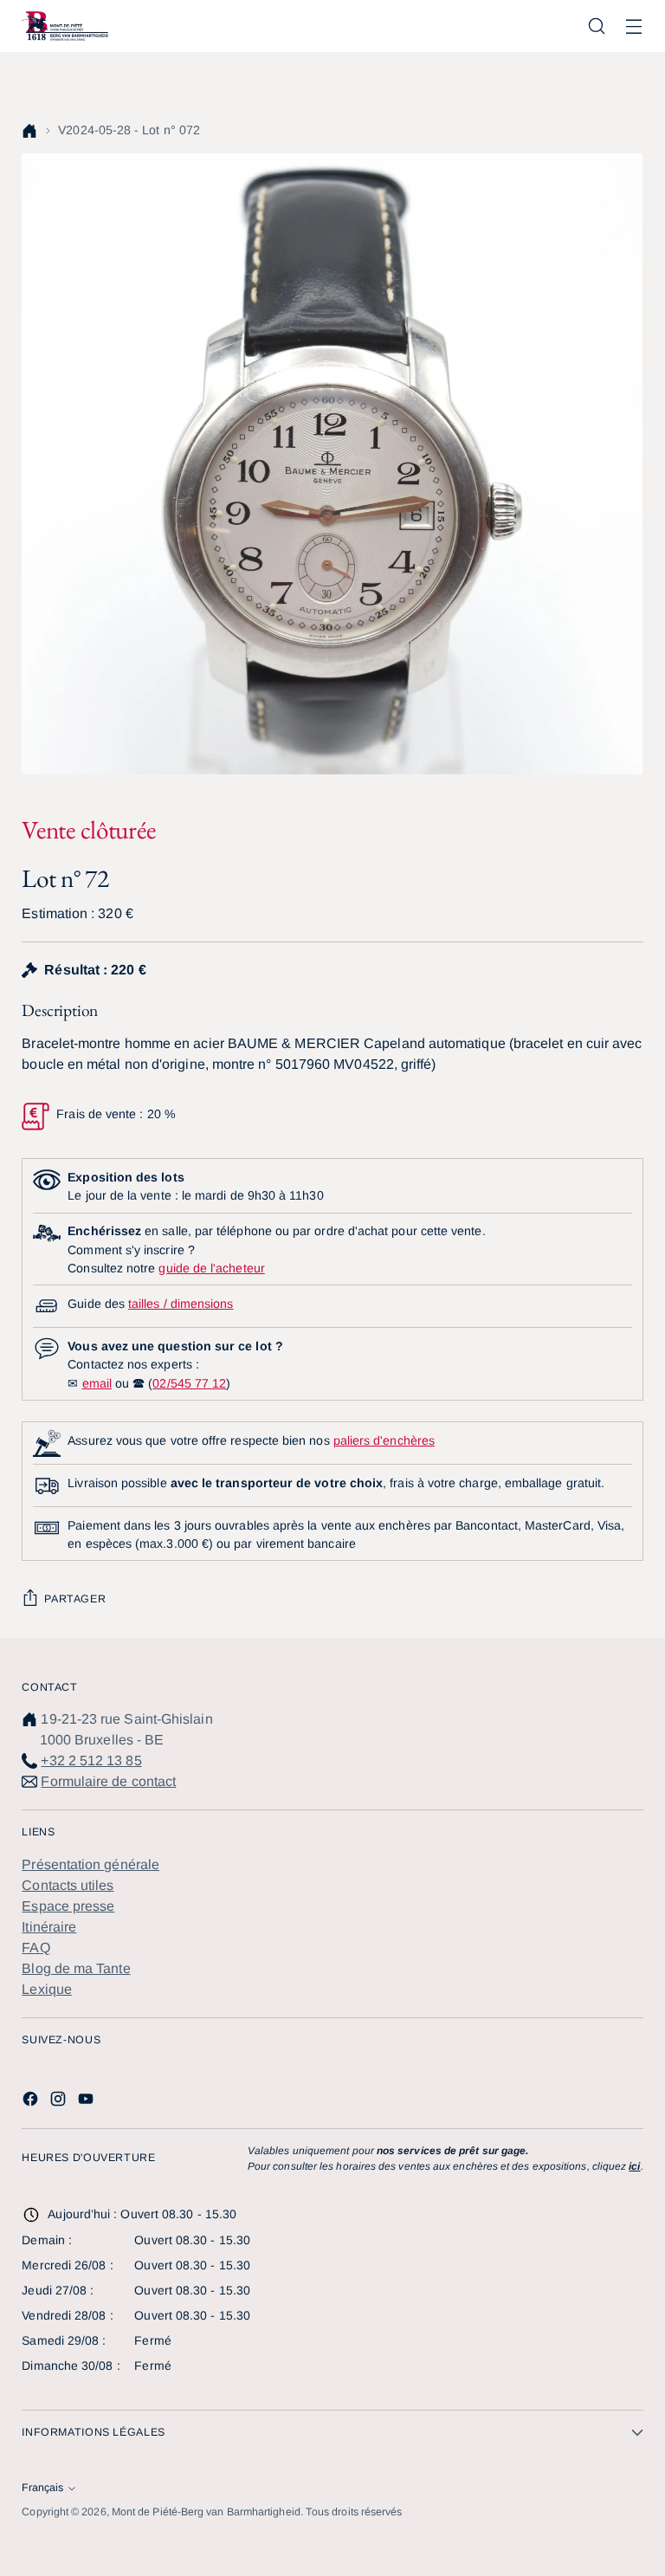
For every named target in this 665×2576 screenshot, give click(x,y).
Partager (75, 1599)
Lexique (47, 1989)
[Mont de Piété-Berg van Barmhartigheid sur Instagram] (60, 2102)
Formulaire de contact (108, 1781)
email (97, 1383)
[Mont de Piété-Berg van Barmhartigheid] (65, 26)
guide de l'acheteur (211, 1268)
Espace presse (68, 1906)
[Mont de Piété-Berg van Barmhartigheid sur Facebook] (32, 2102)
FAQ (36, 1948)
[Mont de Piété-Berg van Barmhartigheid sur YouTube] (87, 2102)
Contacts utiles (68, 1885)
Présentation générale (90, 1864)
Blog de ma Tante (76, 1968)
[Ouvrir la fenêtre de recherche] (597, 26)
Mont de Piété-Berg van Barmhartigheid (206, 2512)
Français (42, 2488)
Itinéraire (49, 1927)
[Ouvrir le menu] (634, 26)
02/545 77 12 (189, 1383)
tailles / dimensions (181, 1304)
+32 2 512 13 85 (91, 1760)
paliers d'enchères (384, 1440)
